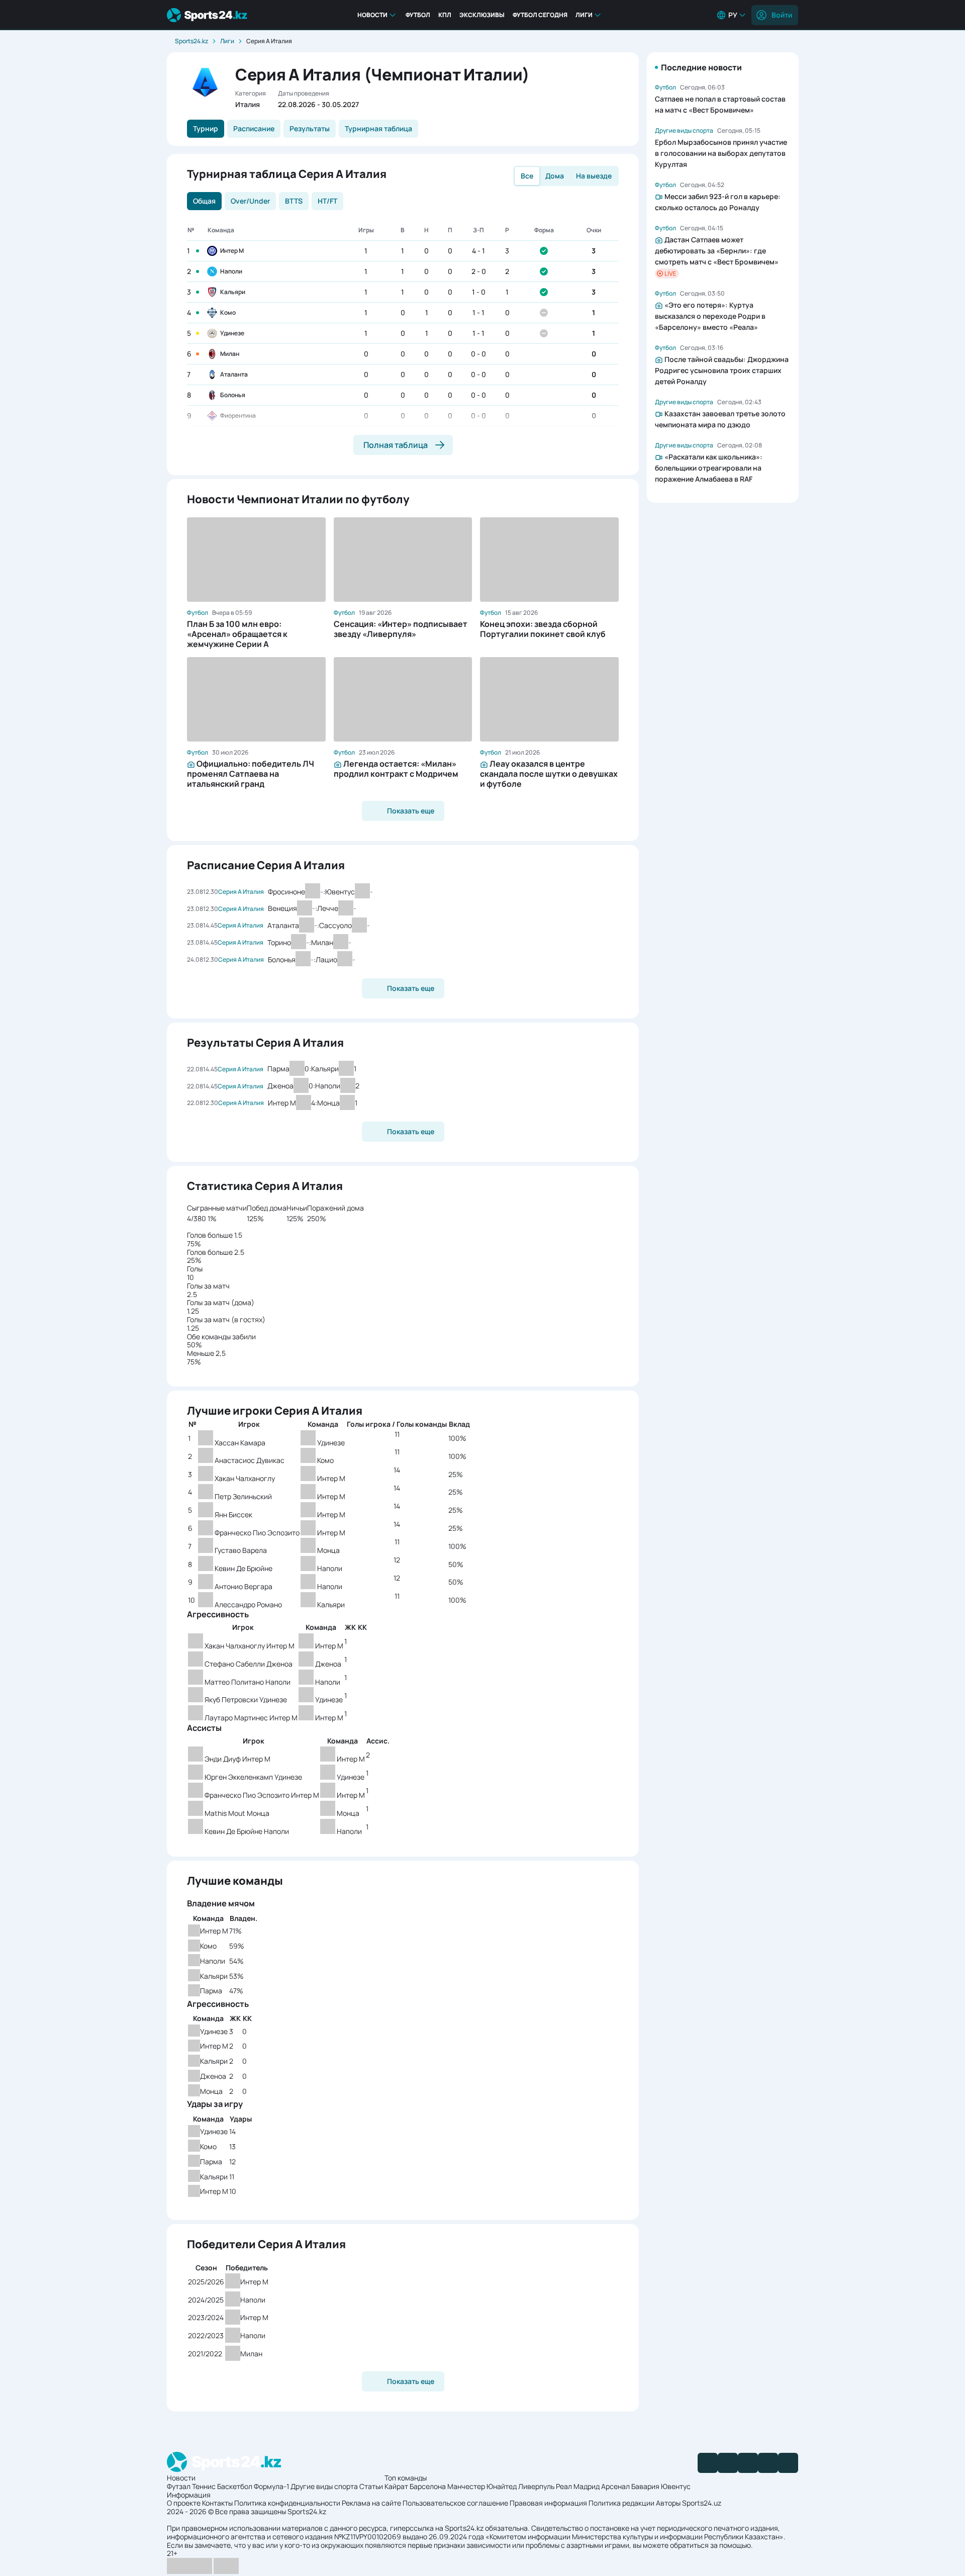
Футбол (418, 15)
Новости (372, 15)
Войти (782, 15)
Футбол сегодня (540, 15)
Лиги (584, 15)
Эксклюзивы (482, 15)
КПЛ (445, 15)
